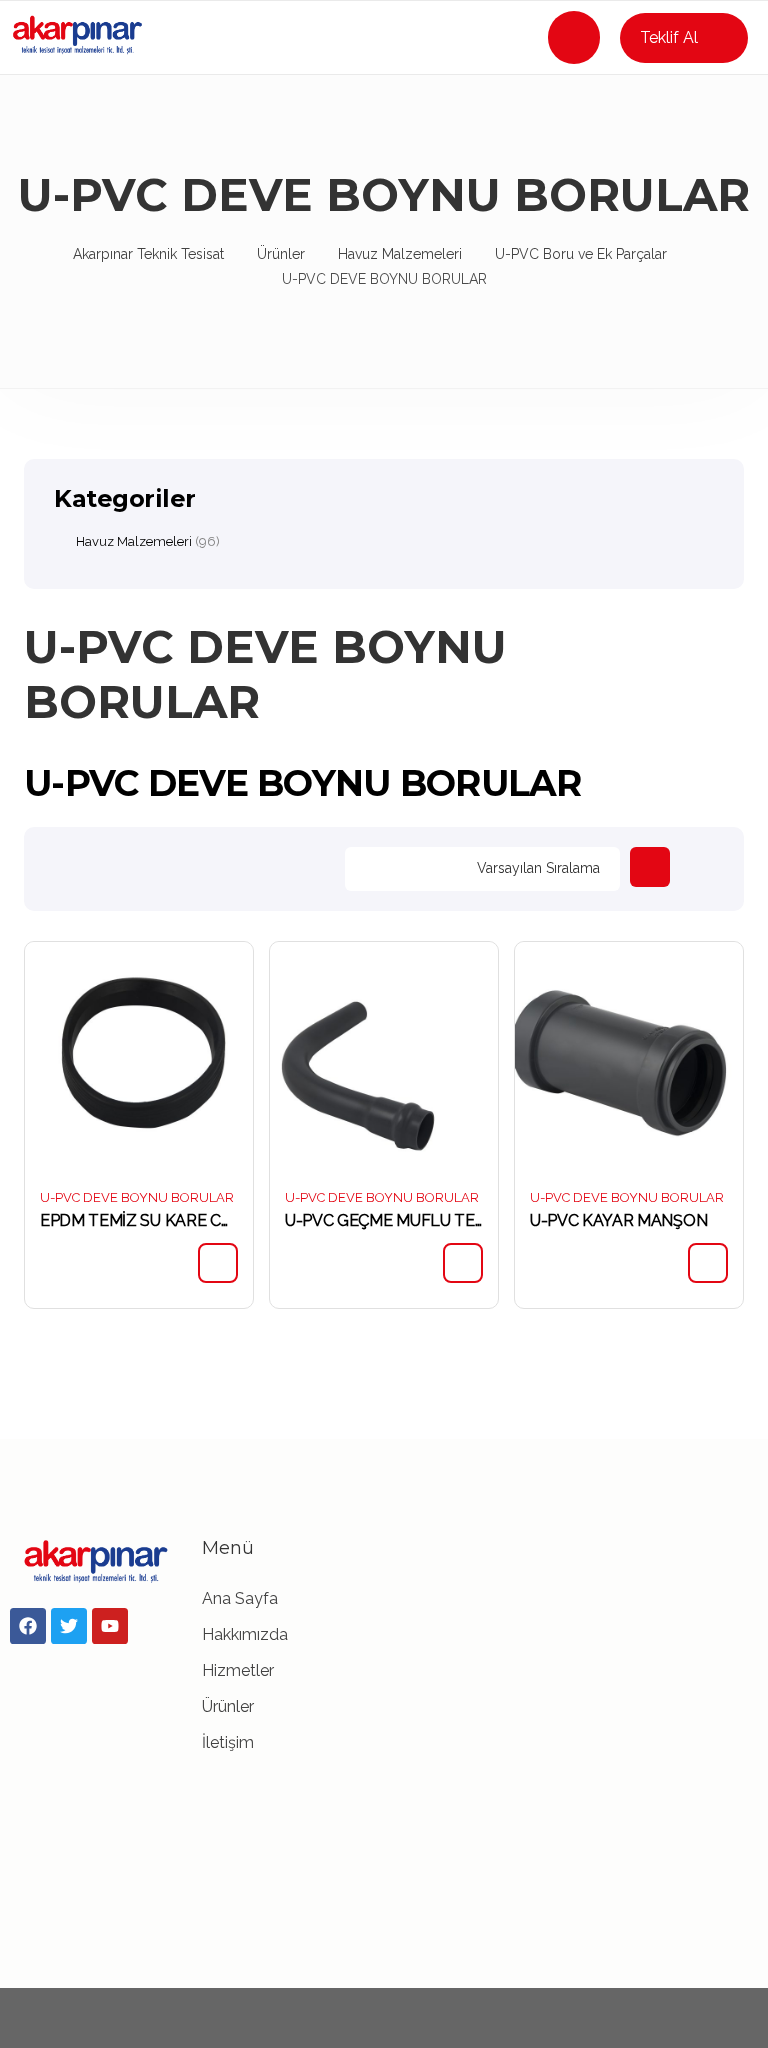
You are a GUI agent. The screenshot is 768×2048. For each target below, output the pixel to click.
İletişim (228, 1742)
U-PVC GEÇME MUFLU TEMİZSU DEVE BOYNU (384, 1220)
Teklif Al (669, 37)
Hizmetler (238, 1670)
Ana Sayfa (240, 1598)
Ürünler (228, 1706)
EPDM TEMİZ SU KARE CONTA (139, 1220)
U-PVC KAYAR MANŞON (618, 1220)
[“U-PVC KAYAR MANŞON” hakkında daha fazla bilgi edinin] (708, 1263)
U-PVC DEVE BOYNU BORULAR (137, 1197)
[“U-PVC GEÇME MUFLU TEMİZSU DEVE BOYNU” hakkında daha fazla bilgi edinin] (463, 1263)
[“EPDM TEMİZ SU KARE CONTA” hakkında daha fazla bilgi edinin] (218, 1263)
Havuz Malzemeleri (134, 541)
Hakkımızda (245, 1634)
